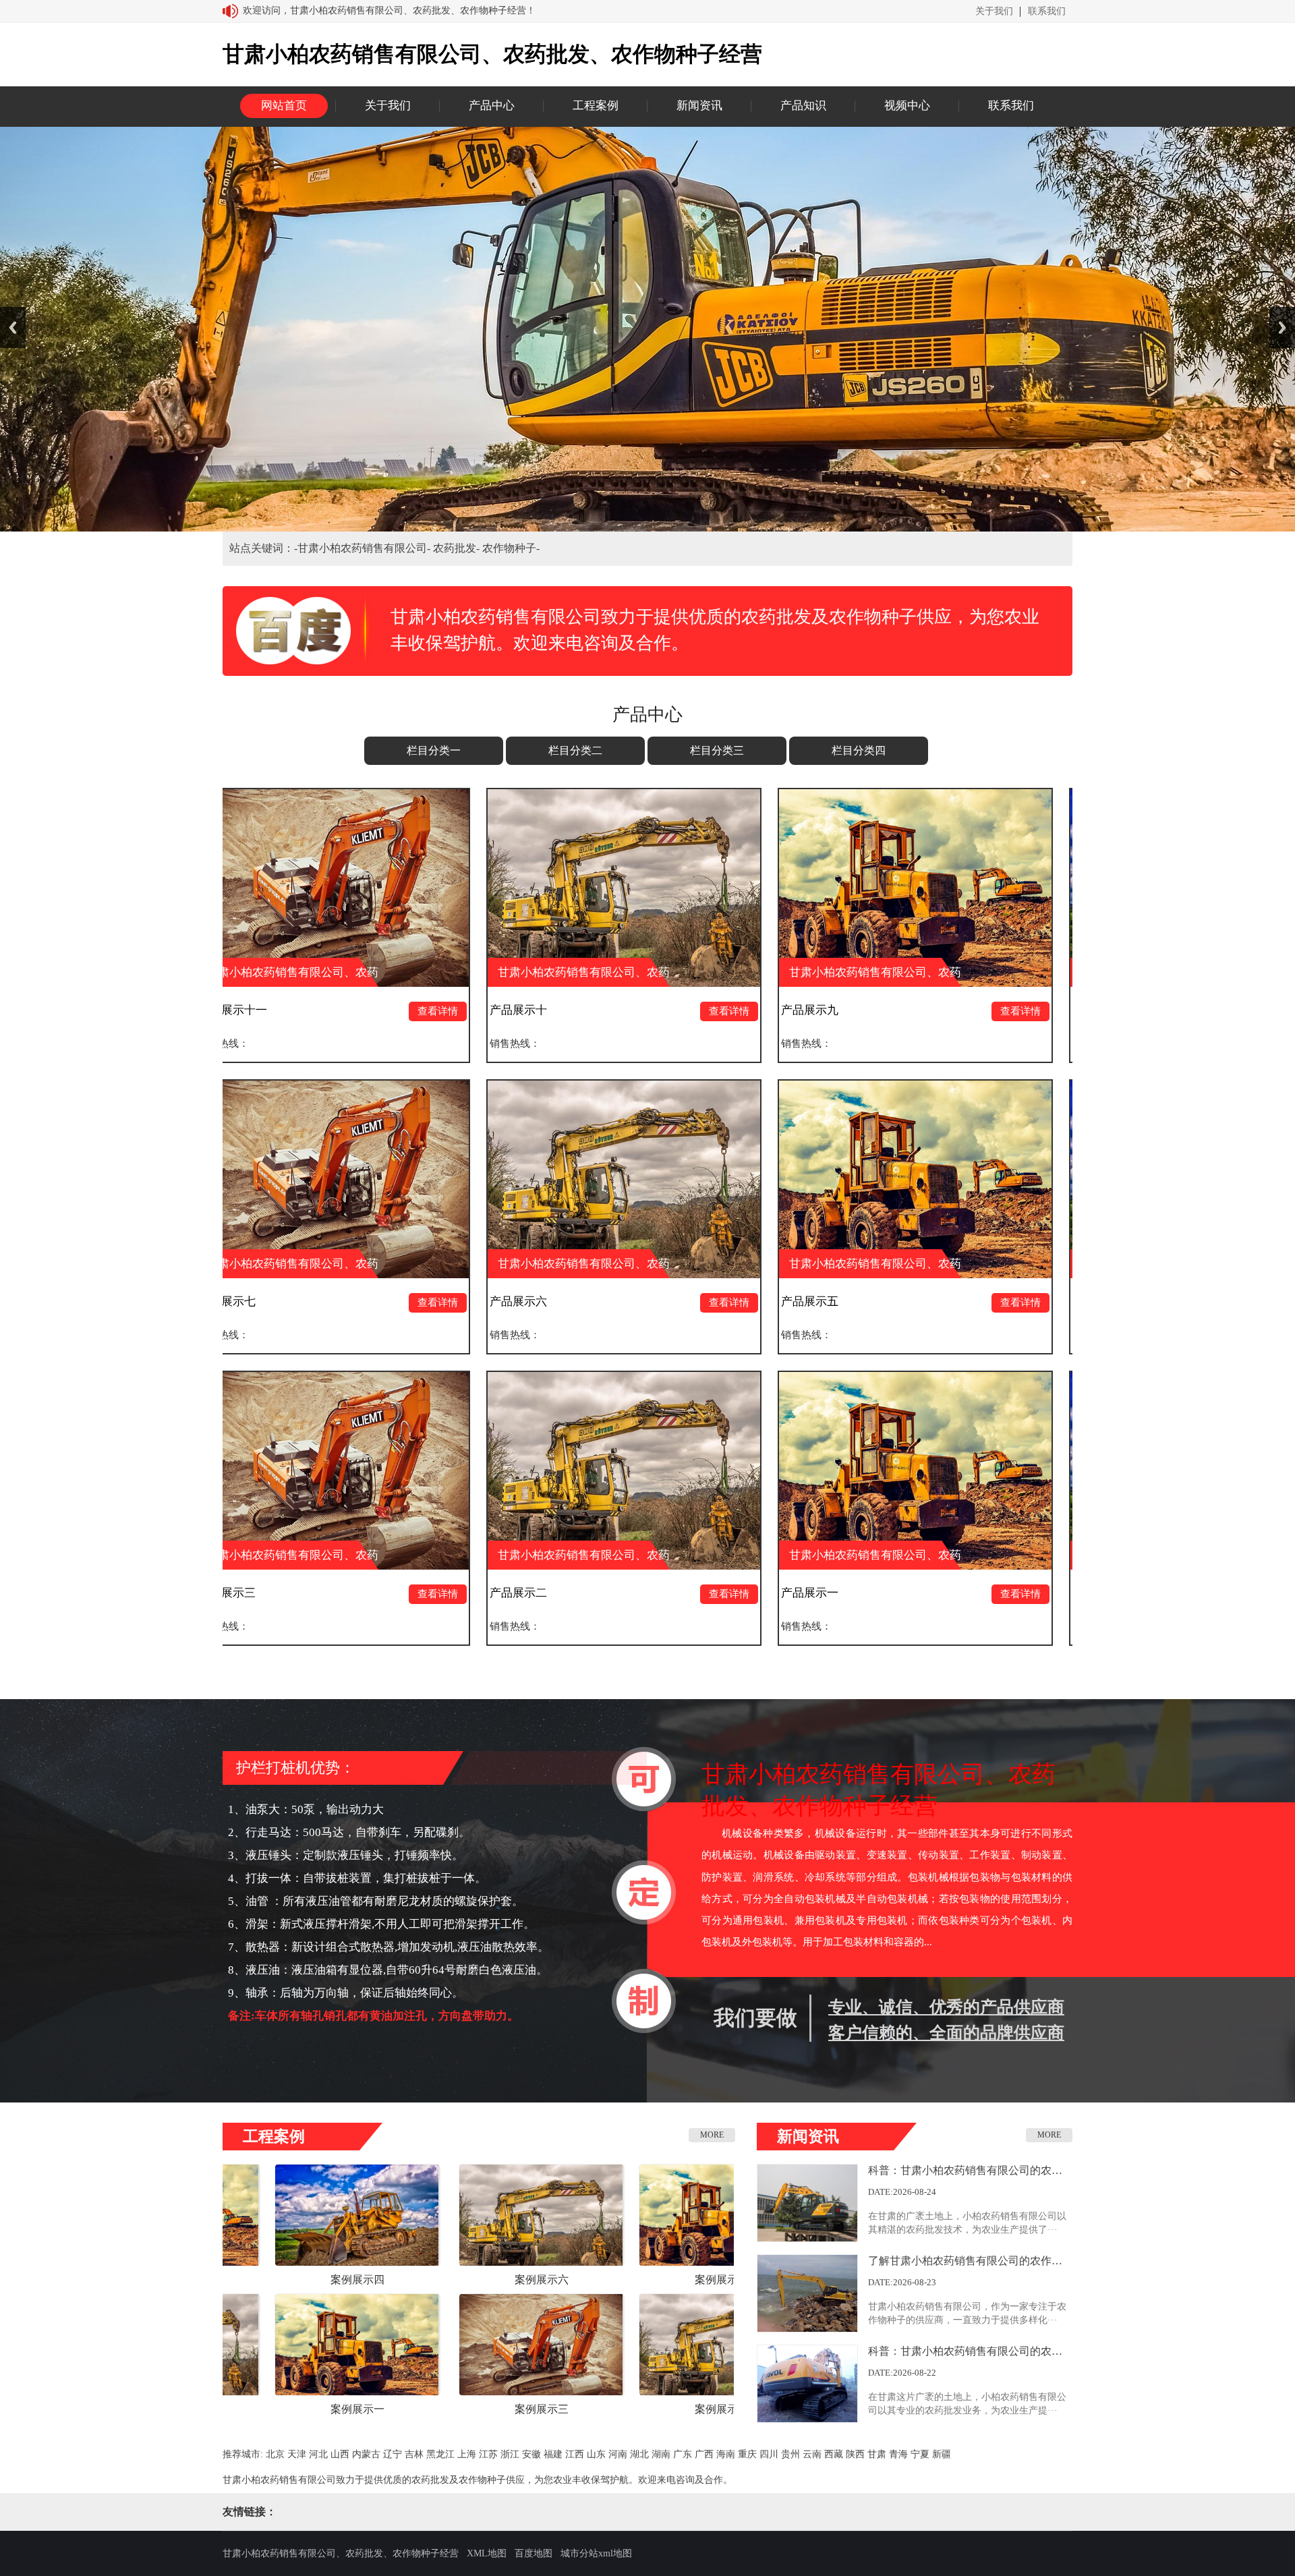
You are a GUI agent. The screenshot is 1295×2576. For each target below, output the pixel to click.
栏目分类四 (859, 750)
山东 (596, 2454)
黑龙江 (440, 2454)
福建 (553, 2454)
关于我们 (994, 11)
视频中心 (907, 106)
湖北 (639, 2454)
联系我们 (1047, 11)
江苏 (488, 2454)
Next (1282, 327)
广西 (704, 2454)
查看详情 (228, 1011)
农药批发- (458, 548)
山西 (340, 2454)
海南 (726, 2454)
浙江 (510, 2454)
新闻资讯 (699, 106)
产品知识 (803, 106)
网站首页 (284, 106)
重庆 (747, 2454)
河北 (318, 2454)
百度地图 (534, 2553)
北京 (275, 2454)
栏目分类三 (717, 750)
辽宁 (393, 2454)
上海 (467, 2454)
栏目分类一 (434, 750)
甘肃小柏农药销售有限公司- (365, 548)
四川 (769, 2454)
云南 (812, 2454)
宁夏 (920, 2454)
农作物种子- (511, 548)
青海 (898, 2454)
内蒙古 (366, 2454)
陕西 (855, 2454)
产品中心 (492, 106)
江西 (575, 2454)
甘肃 (877, 2454)
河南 (618, 2454)
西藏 (834, 2454)
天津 (297, 2454)
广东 (683, 2454)
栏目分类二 (575, 750)
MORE (712, 2135)
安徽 (531, 2454)
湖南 (661, 2454)
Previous (13, 327)
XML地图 (487, 2553)
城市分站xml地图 (596, 2553)
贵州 (790, 2454)
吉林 (414, 2454)
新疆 (942, 2454)
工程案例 (596, 106)
